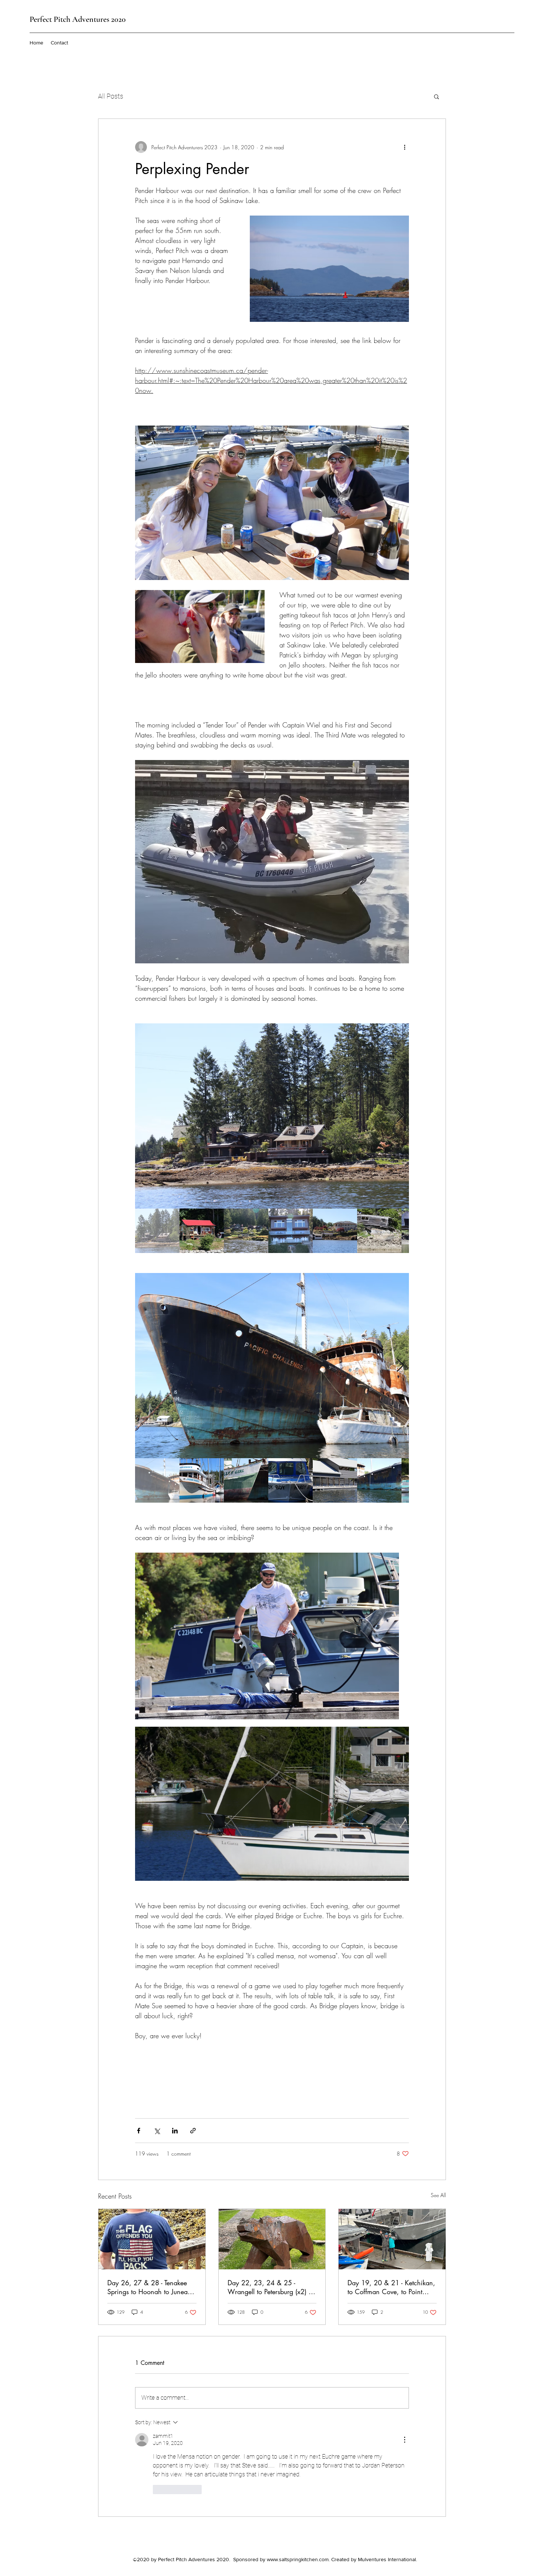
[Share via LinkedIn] (175, 2131)
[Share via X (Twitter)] (157, 2131)
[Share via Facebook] (139, 2131)
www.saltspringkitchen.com (298, 2559)
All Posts (111, 96)
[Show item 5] (335, 1231)
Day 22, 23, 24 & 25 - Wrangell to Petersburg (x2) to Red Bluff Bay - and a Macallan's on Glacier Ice (271, 2287)
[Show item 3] (246, 1231)
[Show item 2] (202, 1231)
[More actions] (404, 147)
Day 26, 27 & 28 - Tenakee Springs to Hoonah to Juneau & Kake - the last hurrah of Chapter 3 (149, 2287)
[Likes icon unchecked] (158, 2489)
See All (438, 2195)
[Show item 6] (379, 1231)
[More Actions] (404, 2440)
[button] (436, 96)
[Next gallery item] (400, 1116)
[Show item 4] (291, 1231)
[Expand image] (272, 1116)
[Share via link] (193, 2131)
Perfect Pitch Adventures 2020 (78, 19)
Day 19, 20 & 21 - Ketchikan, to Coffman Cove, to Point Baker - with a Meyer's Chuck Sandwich (391, 2287)
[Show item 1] (157, 1231)
